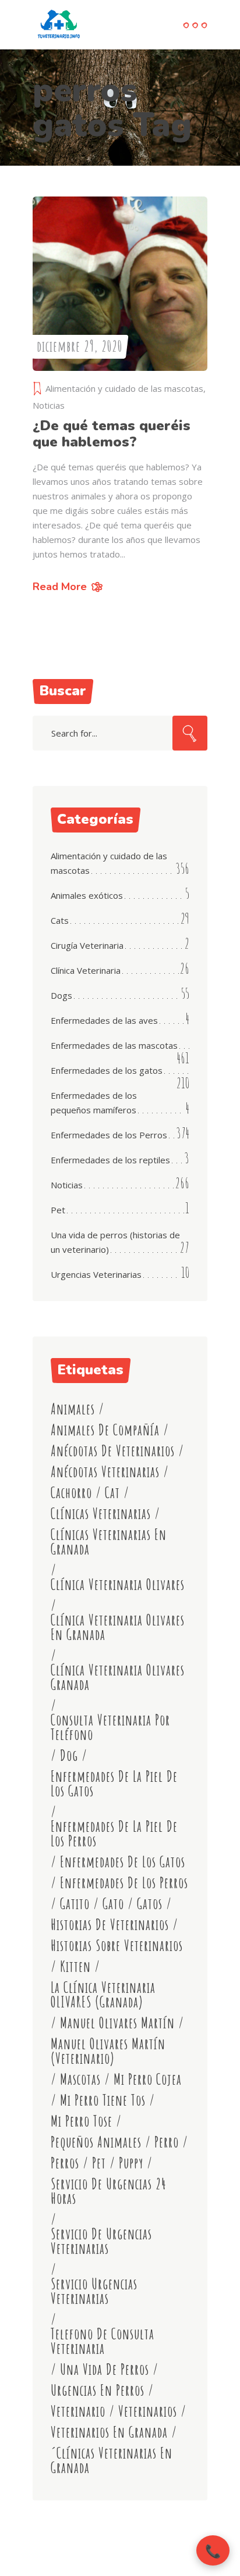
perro (167, 2142)
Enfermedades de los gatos (107, 1070)
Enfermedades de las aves (104, 1020)
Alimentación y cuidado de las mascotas (124, 388)
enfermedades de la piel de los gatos (114, 1784)
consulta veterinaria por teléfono (110, 1727)
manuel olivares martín (117, 2023)
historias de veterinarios (110, 1925)
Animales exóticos (87, 895)
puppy (131, 2163)
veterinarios (148, 2411)
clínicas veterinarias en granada (109, 1542)
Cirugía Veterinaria (87, 945)
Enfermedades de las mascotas (114, 1045)
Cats (60, 920)
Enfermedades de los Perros (109, 1135)
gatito (75, 1904)
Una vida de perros (105, 2369)
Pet (58, 1210)
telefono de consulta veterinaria (103, 2341)
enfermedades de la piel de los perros (114, 1834)
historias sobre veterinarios (117, 1946)
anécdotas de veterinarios (113, 1451)
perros (65, 2163)
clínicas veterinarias (101, 1514)
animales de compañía (105, 1430)
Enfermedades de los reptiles (110, 1160)
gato (113, 1904)
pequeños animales (96, 2142)
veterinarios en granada (109, 2432)
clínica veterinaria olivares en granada (118, 1627)
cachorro (71, 1493)
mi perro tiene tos (103, 2100)
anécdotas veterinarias (105, 1472)
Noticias (49, 405)
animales (73, 1409)
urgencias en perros (98, 2390)
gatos (150, 1904)
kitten (75, 1966)
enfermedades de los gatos (123, 1862)
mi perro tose (82, 2121)
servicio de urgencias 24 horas (109, 2191)
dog (69, 1755)
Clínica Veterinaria (86, 970)
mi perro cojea (148, 2079)
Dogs (61, 995)
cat (112, 1493)
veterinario (78, 2411)
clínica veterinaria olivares (118, 1584)
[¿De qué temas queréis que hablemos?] (120, 284)
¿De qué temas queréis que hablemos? (112, 434)
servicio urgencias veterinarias (94, 2291)
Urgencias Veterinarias (96, 1274)
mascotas (80, 2079)
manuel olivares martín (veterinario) (108, 2051)
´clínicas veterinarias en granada (112, 2460)
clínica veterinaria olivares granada (118, 1677)
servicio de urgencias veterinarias (101, 2241)
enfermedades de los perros (124, 1883)
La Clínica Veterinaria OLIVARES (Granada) (103, 1995)
